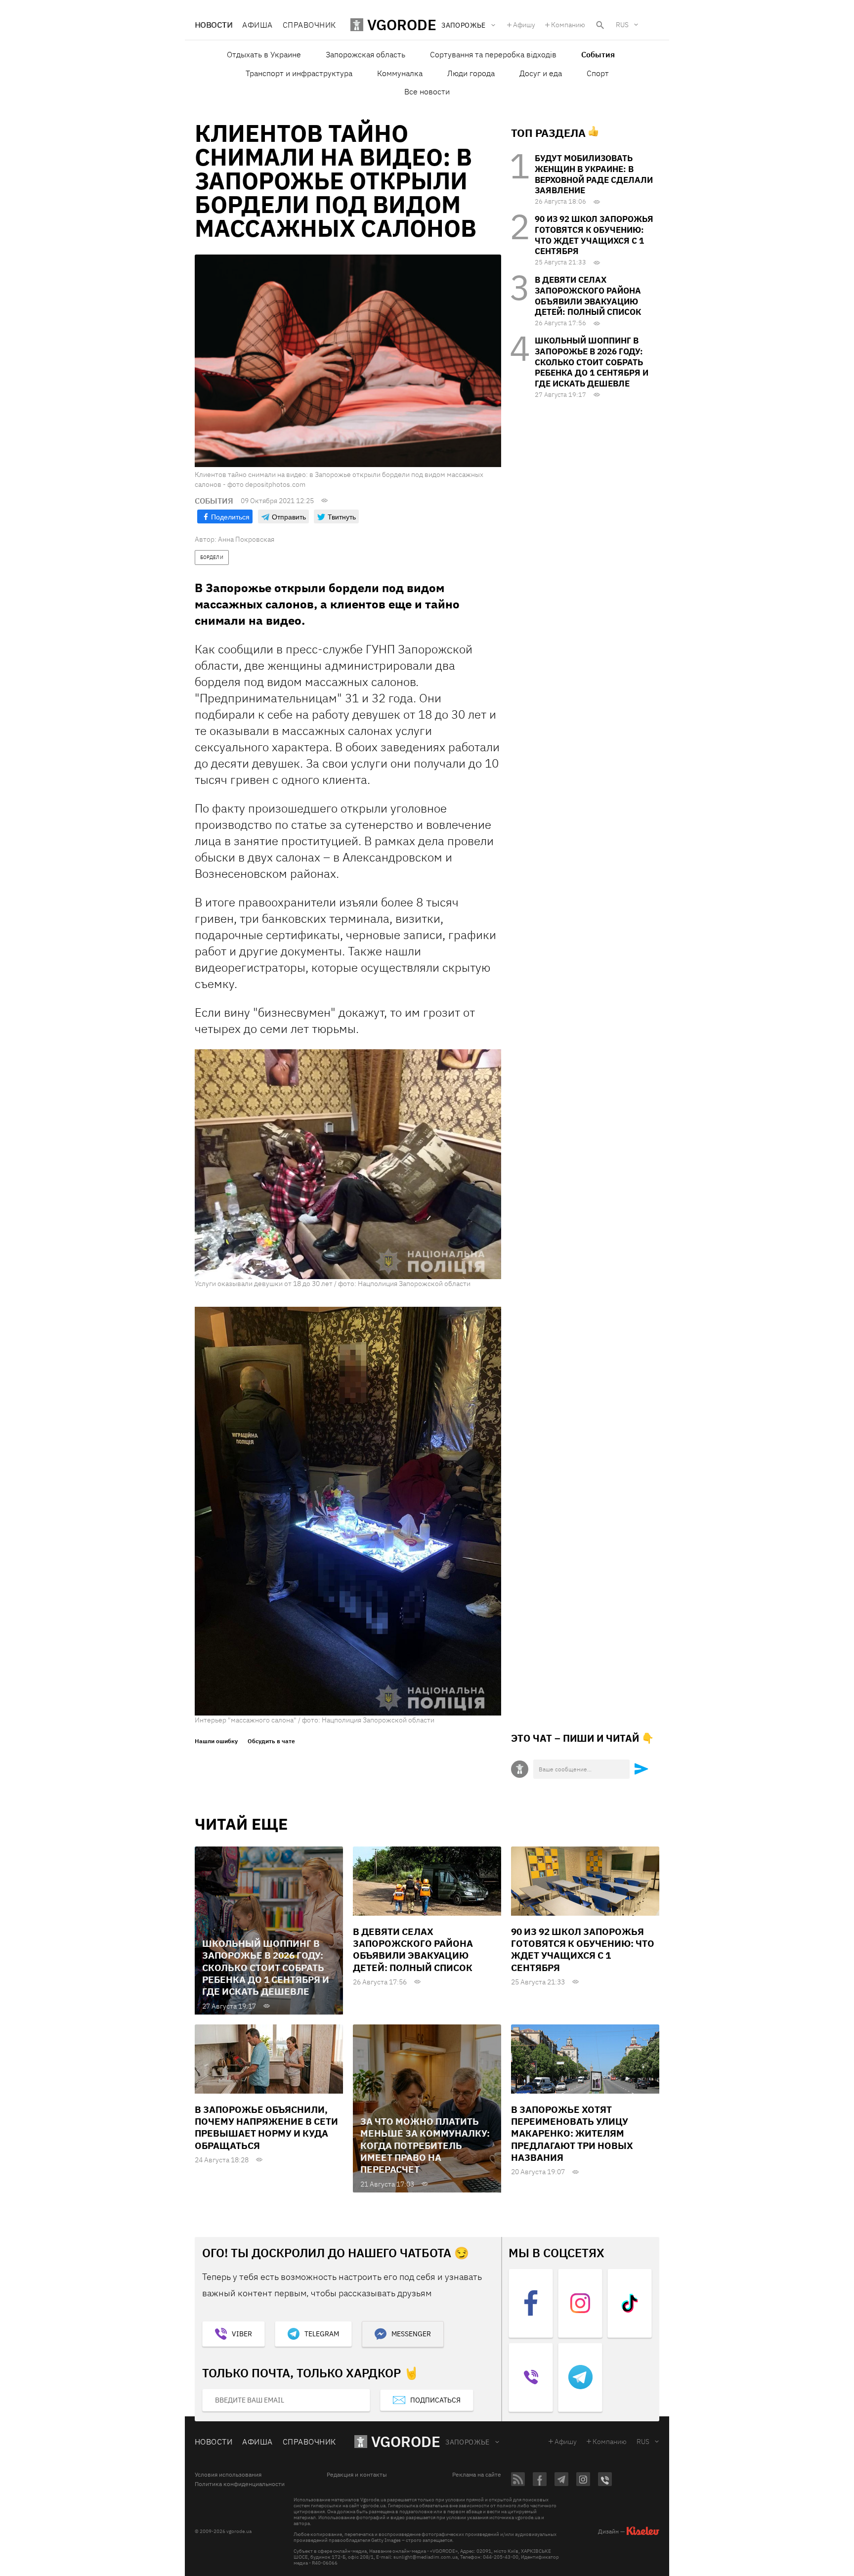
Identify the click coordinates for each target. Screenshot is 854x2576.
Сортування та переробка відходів (493, 54)
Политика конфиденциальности (240, 2484)
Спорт (598, 73)
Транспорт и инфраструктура (299, 73)
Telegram (322, 2334)
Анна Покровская (246, 539)
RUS (622, 25)
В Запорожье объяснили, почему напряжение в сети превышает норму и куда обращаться (266, 2127)
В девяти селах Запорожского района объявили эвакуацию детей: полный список (588, 296)
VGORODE (406, 2441)
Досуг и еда (541, 73)
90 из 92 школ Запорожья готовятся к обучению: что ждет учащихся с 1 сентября (594, 235)
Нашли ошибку (216, 1741)
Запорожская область (365, 54)
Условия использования (228, 2475)
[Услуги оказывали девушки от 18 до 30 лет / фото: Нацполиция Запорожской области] (348, 1164)
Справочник (309, 25)
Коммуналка (400, 73)
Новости (213, 25)
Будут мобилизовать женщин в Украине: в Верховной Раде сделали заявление (594, 174)
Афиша (257, 25)
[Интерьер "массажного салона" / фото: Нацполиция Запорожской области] (348, 1510)
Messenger (411, 2334)
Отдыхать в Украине (264, 54)
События (598, 54)
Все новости (427, 91)
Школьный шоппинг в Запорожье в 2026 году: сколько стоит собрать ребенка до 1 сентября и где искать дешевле (592, 362)
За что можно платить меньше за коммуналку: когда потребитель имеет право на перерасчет (425, 2145)
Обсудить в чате (271, 1741)
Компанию (568, 25)
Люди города (471, 73)
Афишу (524, 25)
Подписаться (435, 2400)
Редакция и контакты (357, 2475)
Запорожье (468, 2442)
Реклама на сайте (477, 2475)
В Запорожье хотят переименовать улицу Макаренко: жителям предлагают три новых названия (572, 2133)
